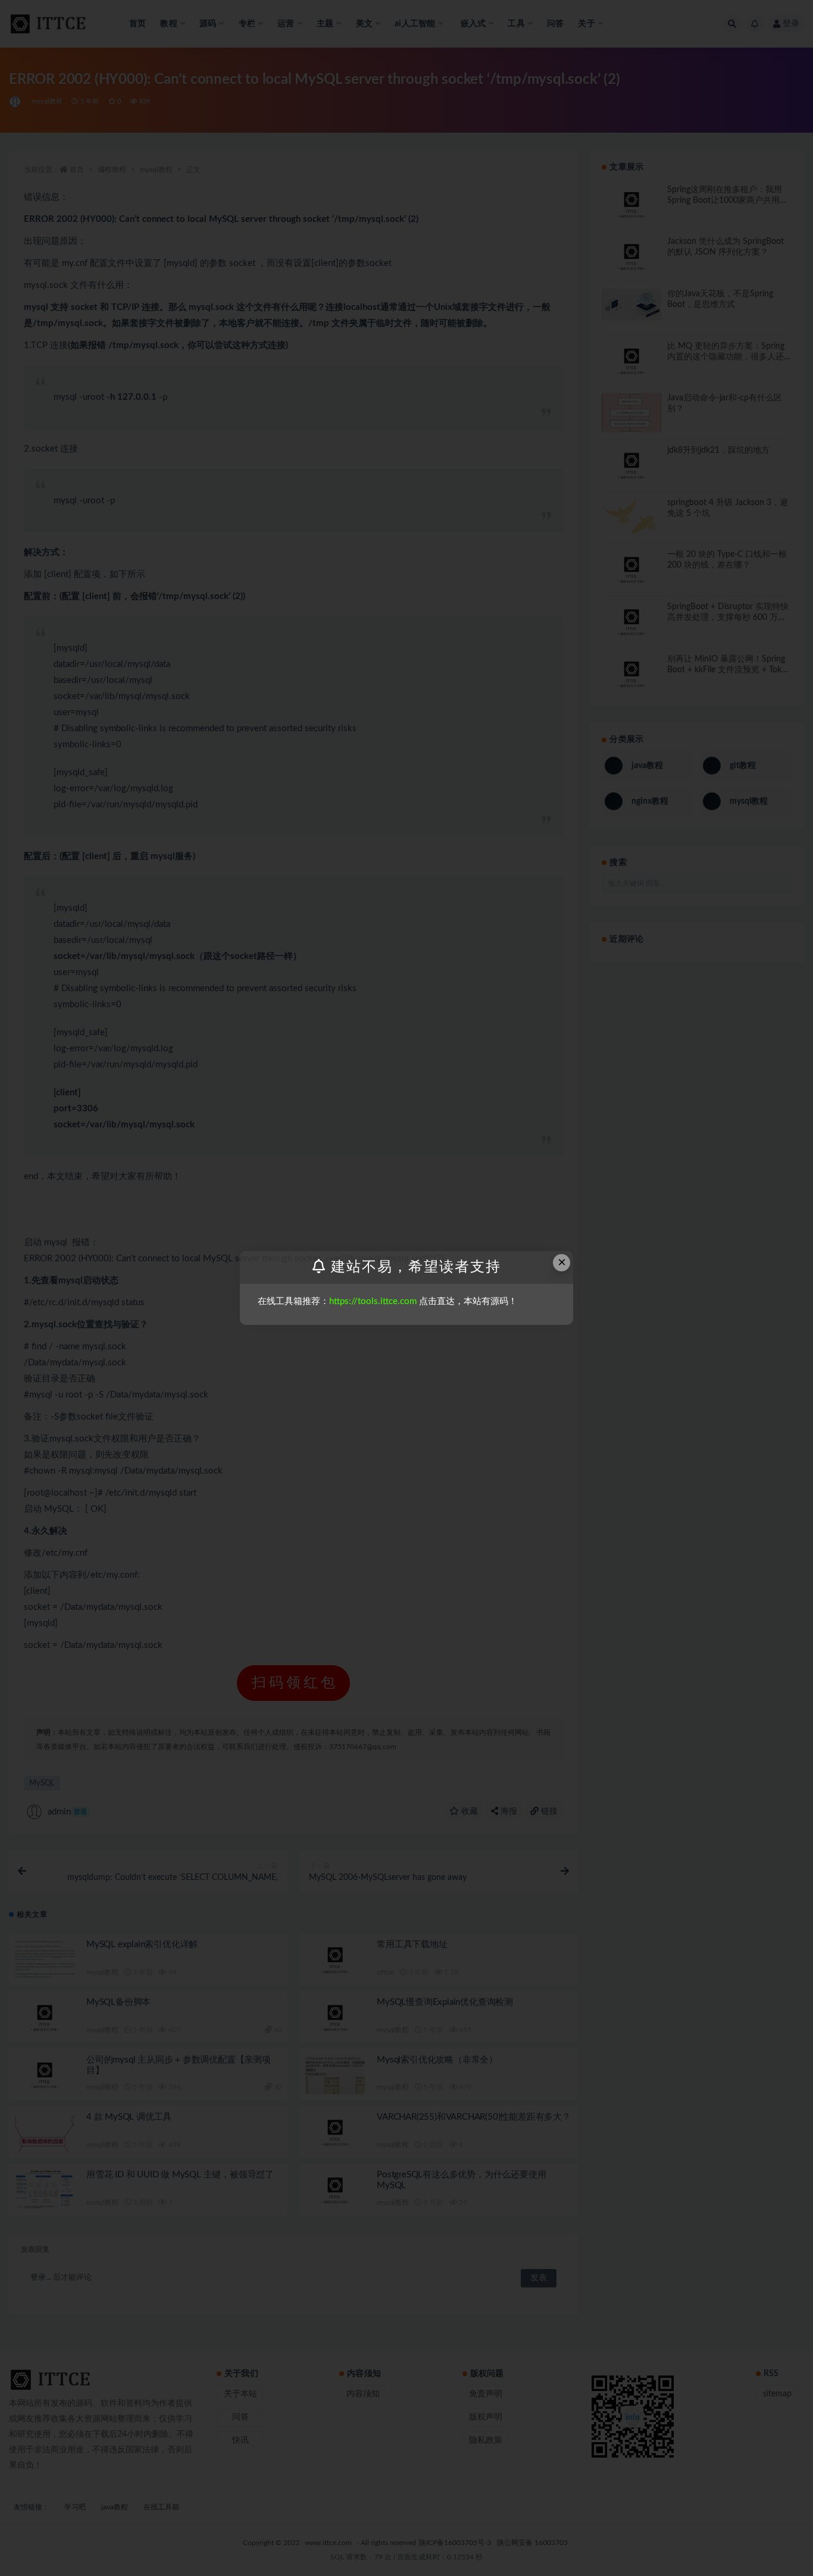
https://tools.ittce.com (373, 1301)
